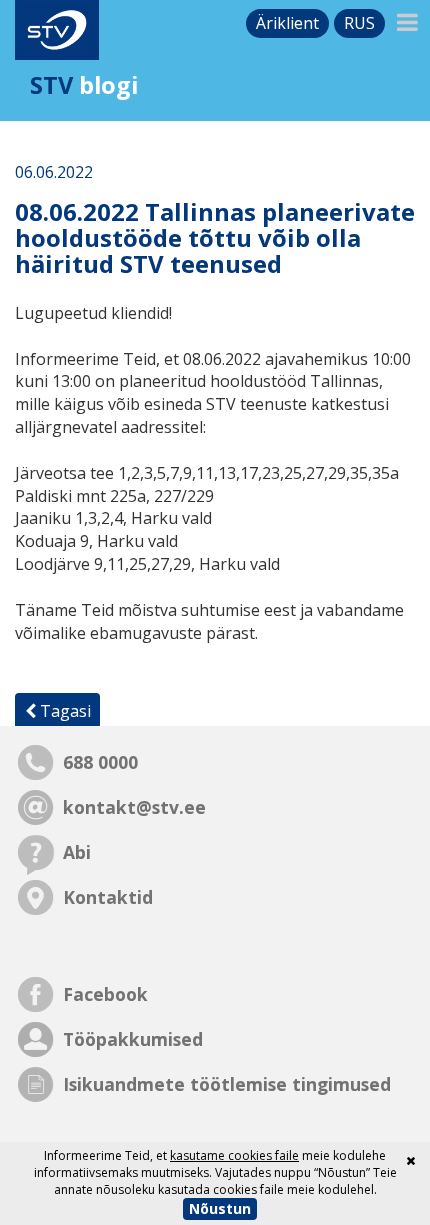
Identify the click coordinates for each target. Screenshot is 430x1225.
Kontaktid (108, 897)
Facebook (105, 994)
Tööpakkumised (133, 1039)
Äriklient (287, 23)
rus (359, 23)
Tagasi (63, 711)
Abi (77, 852)
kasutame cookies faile (234, 1155)
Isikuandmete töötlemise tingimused (227, 1084)
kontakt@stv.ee (134, 807)
